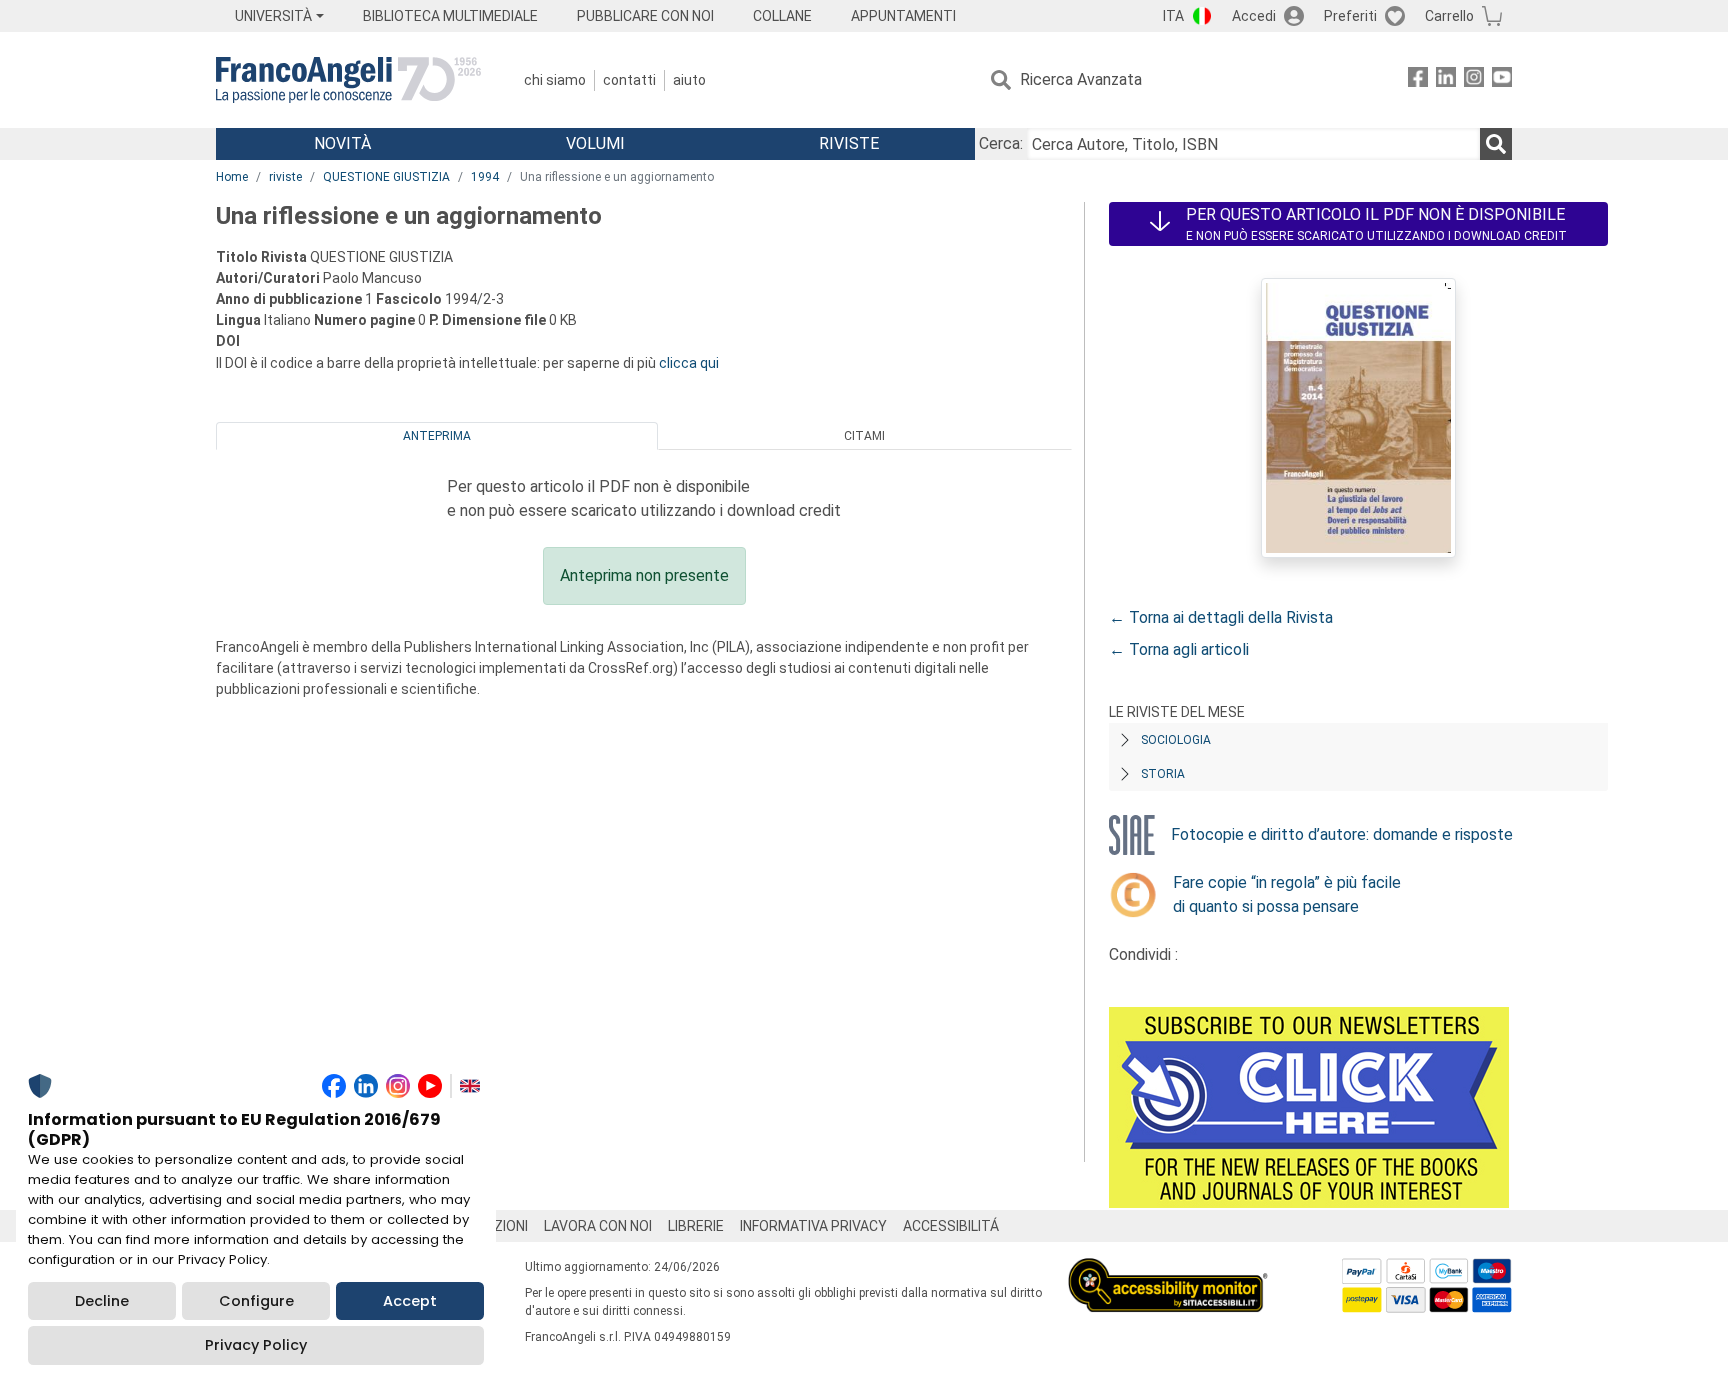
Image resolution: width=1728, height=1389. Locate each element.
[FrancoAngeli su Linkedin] (1446, 80)
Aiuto (689, 80)
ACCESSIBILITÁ (951, 1226)
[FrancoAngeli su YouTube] (1502, 80)
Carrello (1449, 16)
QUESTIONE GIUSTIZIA (386, 177)
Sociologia (1176, 740)
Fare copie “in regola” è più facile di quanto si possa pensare (1287, 894)
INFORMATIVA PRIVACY (813, 1226)
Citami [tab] (864, 436)
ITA (1173, 16)
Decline (102, 1301)
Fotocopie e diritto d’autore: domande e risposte (1342, 834)
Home (232, 177)
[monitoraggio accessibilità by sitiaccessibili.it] (1168, 1269)
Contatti (629, 80)
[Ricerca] (1496, 144)
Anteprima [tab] (437, 436)
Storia (1163, 774)
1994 (485, 177)
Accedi (1254, 16)
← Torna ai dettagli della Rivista (1221, 617)
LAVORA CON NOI (598, 1226)
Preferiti (1350, 16)
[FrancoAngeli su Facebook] (1418, 80)
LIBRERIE (696, 1226)
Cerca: (1001, 143)
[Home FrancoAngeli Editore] (348, 80)
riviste (285, 177)
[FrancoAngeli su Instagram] (1474, 80)
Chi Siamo (555, 80)
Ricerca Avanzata (1081, 79)
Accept (410, 1301)
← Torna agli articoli (1179, 649)
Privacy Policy (256, 1345)
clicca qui (689, 363)
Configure (256, 1301)
